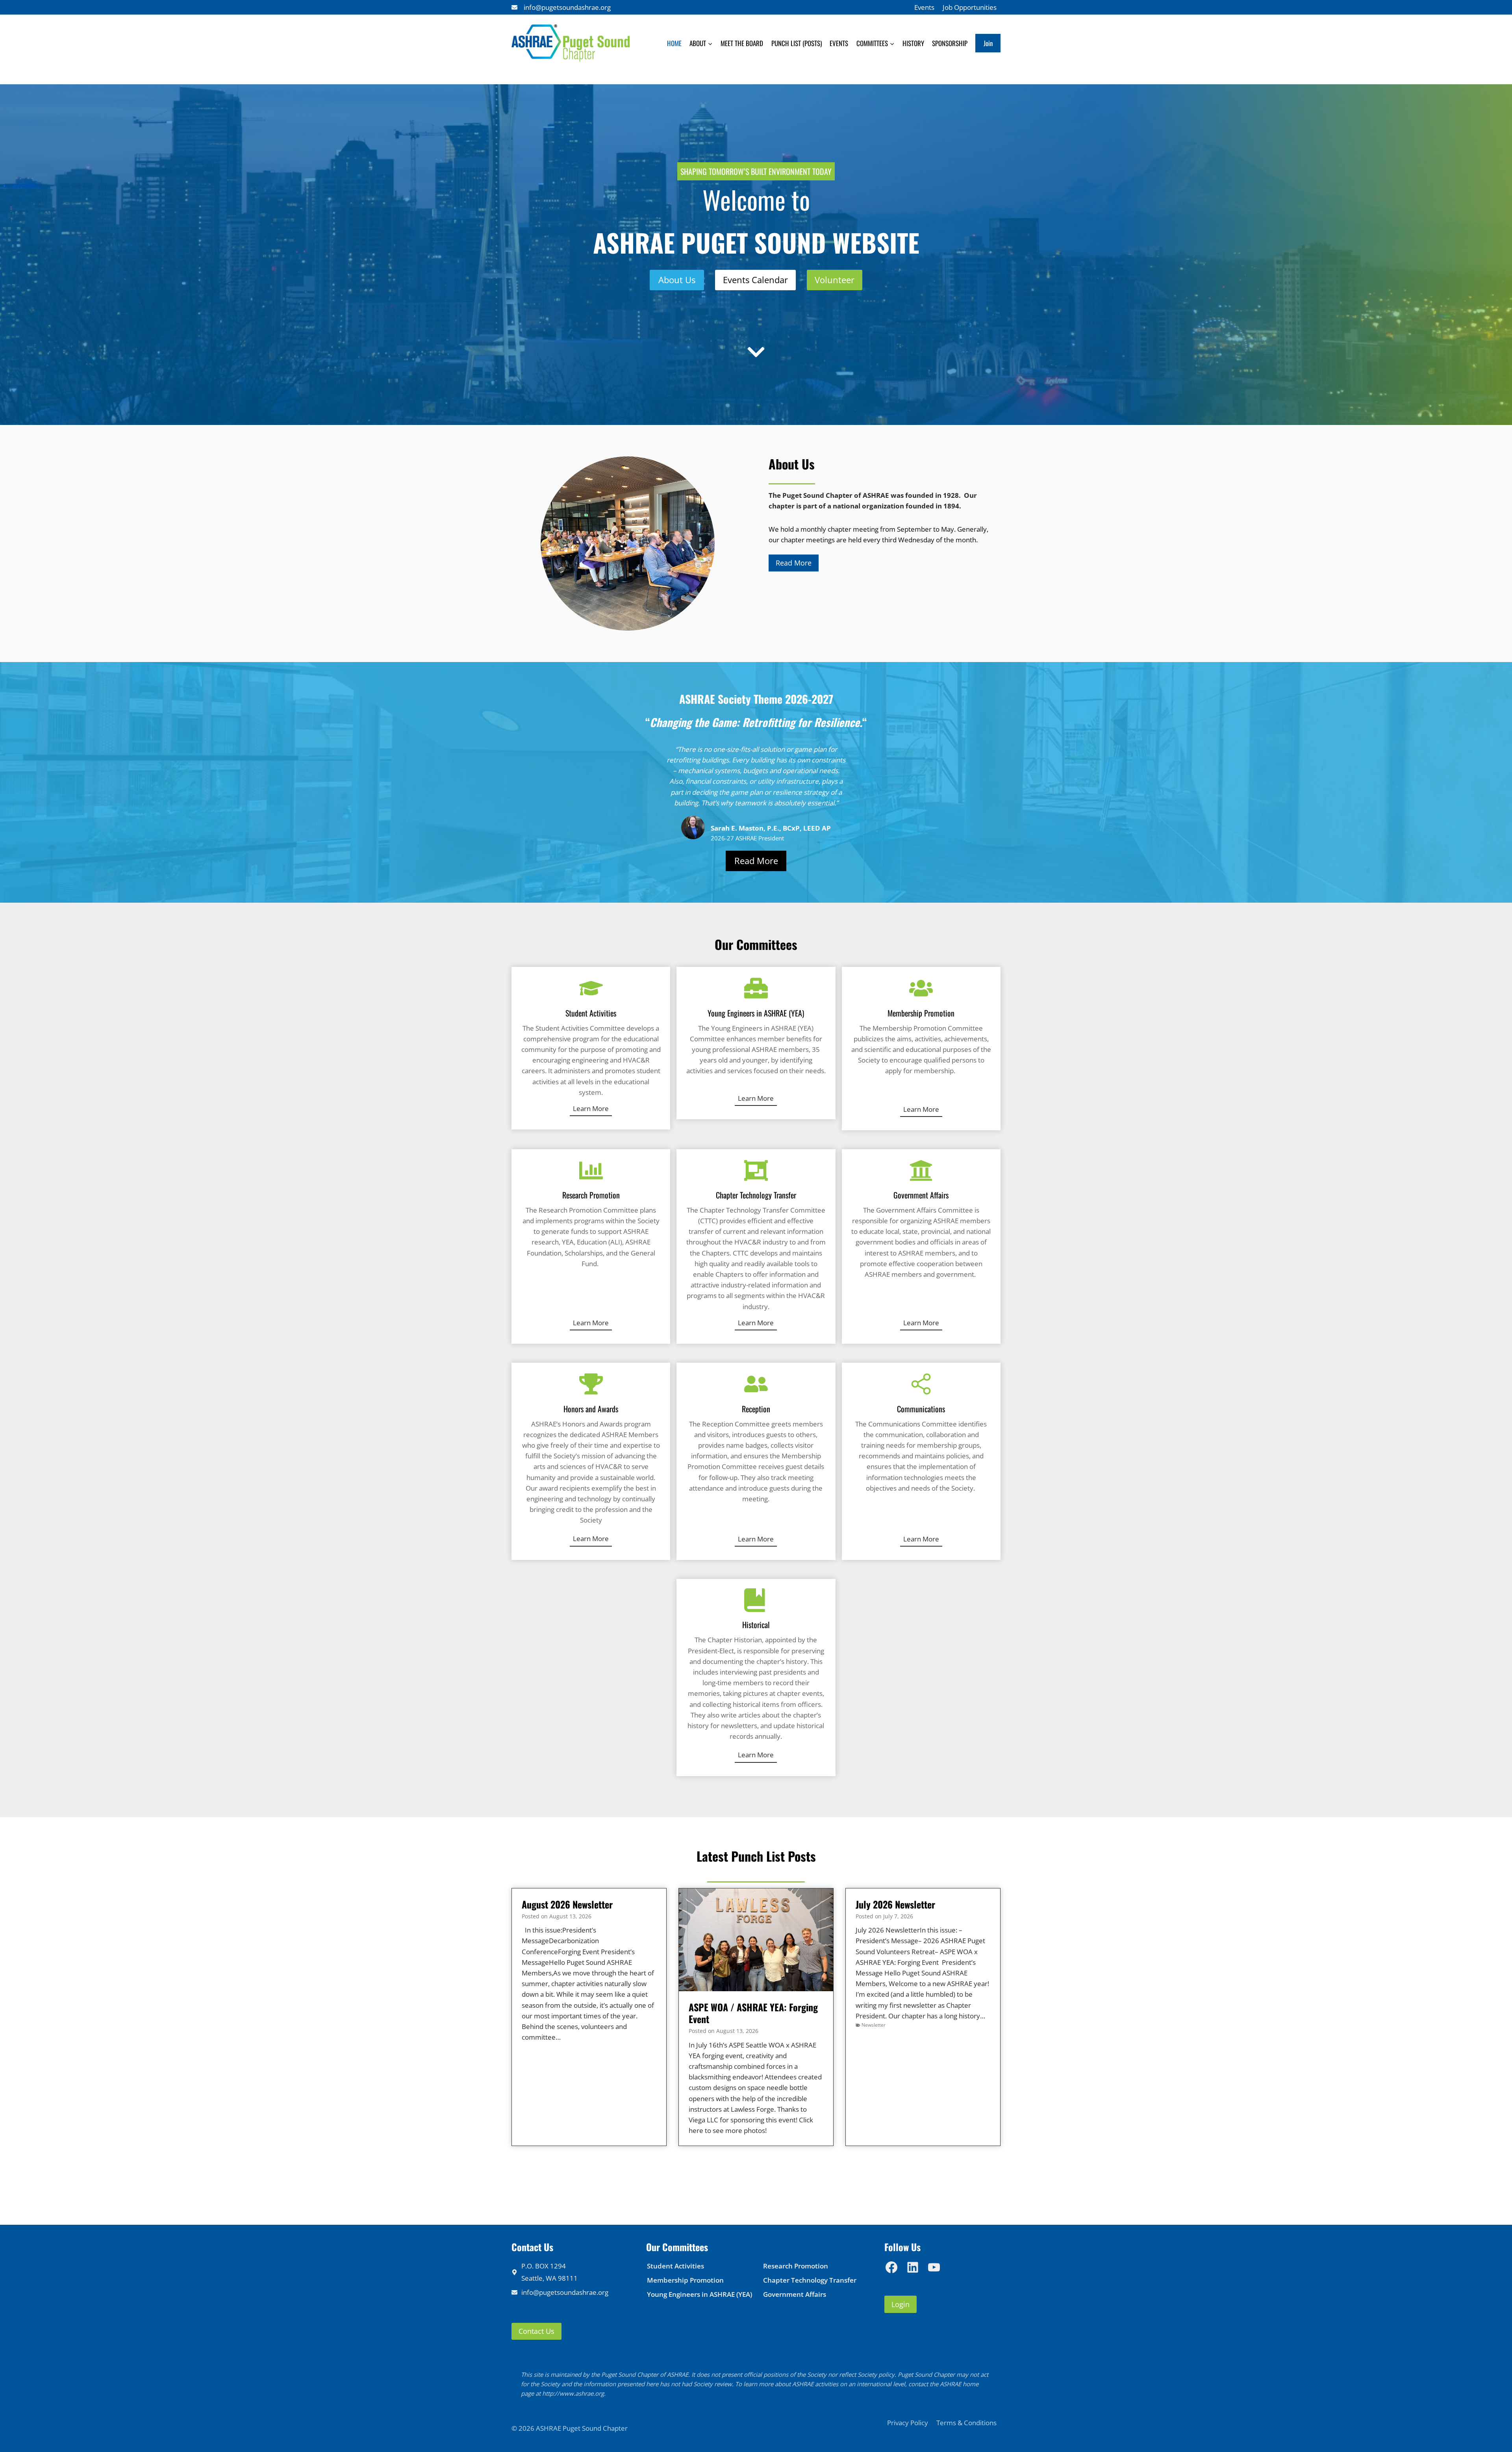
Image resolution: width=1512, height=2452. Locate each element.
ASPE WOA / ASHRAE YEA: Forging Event (753, 2013)
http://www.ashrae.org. (574, 2393)
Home (674, 43)
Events (924, 7)
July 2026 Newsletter (895, 1904)
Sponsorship (950, 43)
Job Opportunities (970, 7)
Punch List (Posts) (797, 43)
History (913, 43)
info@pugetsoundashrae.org (567, 7)
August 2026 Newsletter (567, 1904)
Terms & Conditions (966, 2423)
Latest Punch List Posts (756, 1856)
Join (988, 43)
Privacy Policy (908, 2423)
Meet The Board (742, 43)
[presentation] (756, 1940)
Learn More (591, 1108)
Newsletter (874, 2025)
